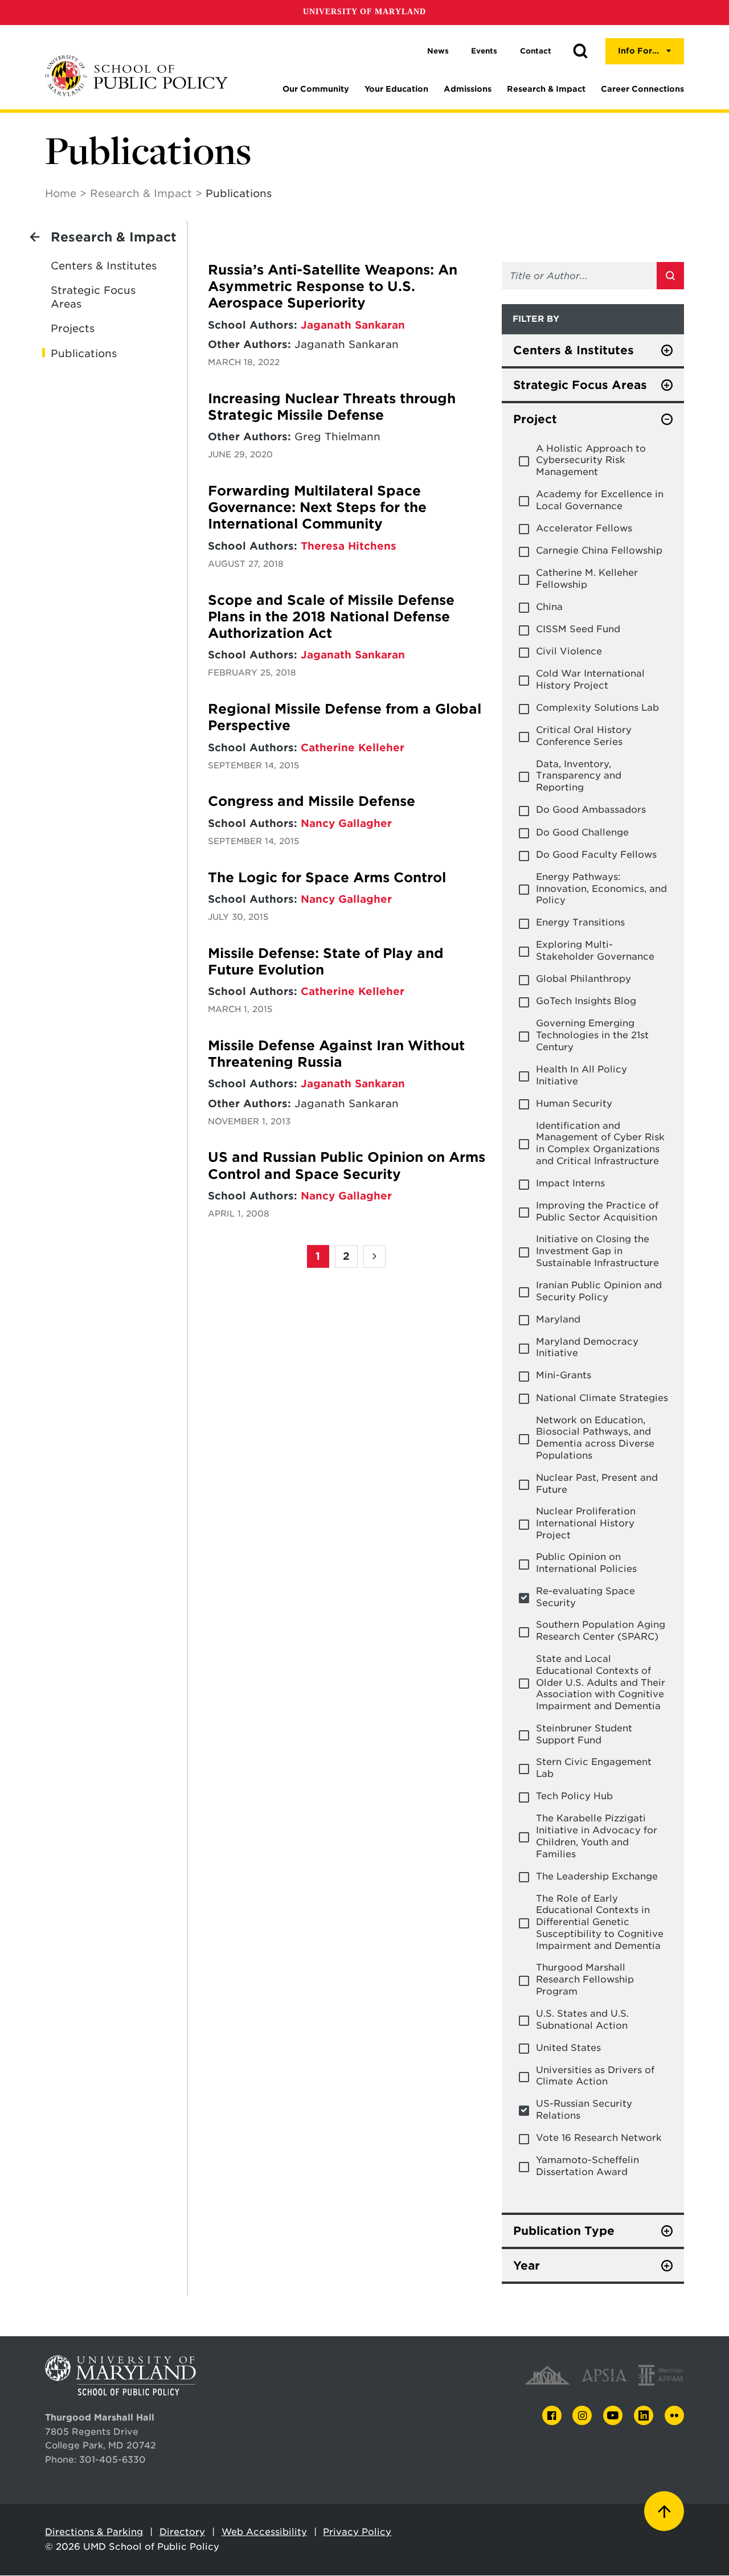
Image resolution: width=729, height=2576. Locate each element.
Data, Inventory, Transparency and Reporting (579, 776)
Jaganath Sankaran (353, 325)
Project (535, 419)
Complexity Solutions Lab (597, 708)
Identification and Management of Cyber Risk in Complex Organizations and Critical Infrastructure (600, 1143)
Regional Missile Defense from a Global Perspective (345, 717)
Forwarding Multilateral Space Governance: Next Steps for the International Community (317, 508)
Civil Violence (569, 651)
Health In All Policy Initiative (581, 1075)
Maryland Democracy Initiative (587, 1348)
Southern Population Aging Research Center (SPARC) (601, 1631)
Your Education (396, 89)
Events (484, 51)
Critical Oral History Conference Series (584, 736)
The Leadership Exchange (597, 1876)
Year (527, 2266)
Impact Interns (570, 1183)
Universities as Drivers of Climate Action (595, 2076)
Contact (536, 51)
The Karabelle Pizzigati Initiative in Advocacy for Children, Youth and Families (597, 1836)
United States (568, 2048)
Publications (84, 353)
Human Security (574, 1103)
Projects (73, 328)
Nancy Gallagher (346, 823)
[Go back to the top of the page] (664, 2511)
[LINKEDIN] (644, 2416)
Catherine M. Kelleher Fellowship (587, 579)
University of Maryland (364, 12)
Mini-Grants (564, 1375)
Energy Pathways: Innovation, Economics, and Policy (601, 889)
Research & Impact (546, 89)
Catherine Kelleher (353, 748)
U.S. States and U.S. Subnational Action (582, 2020)
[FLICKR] (674, 2415)
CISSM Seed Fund (578, 629)
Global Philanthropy (583, 979)
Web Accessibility (264, 2532)
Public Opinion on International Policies (586, 1563)
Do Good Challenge (582, 832)
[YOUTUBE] (613, 2415)
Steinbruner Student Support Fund (584, 1734)
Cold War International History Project (590, 679)
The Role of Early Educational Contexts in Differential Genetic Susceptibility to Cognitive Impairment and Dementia (600, 1922)
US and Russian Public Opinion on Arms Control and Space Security (347, 1166)
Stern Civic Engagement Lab (594, 1768)
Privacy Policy (357, 2532)
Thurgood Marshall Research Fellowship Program (585, 1979)
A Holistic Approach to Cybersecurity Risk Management (591, 460)
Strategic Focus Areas (93, 297)
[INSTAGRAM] (582, 2416)
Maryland (558, 1319)
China (549, 607)
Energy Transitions (580, 922)
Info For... (638, 51)
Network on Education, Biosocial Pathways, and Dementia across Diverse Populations (595, 1438)
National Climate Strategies (602, 1398)
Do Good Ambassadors (591, 810)
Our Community (316, 89)
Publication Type (564, 2231)
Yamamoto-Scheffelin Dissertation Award (587, 2166)
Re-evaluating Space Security (585, 1597)
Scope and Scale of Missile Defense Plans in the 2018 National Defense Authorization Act (331, 617)
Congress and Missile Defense (312, 801)
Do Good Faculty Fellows (596, 855)
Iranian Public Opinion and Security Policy (599, 1291)
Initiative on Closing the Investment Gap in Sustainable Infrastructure (597, 1251)
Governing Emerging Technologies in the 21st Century (592, 1035)
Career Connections (642, 89)
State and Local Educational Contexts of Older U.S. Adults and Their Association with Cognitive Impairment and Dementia (601, 1682)
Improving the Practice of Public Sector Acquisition (597, 1211)
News (438, 51)
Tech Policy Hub (574, 1796)
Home (61, 193)
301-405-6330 (112, 2460)
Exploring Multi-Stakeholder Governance (595, 951)
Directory (182, 2532)
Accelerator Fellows (584, 528)
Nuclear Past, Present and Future (597, 1484)
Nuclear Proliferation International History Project (586, 1523)
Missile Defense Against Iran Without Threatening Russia (336, 1054)
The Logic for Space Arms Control (327, 878)
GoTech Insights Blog (586, 1001)
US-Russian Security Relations (584, 2110)
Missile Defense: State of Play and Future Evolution (326, 962)
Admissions (468, 89)
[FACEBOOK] (552, 2416)
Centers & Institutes (104, 266)
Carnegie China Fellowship (599, 550)
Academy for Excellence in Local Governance (600, 500)
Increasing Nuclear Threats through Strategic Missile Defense (332, 407)
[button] (580, 51)
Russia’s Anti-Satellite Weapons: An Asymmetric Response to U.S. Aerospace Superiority (333, 287)
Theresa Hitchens (349, 546)
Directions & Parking (94, 2532)
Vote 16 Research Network (599, 2138)
